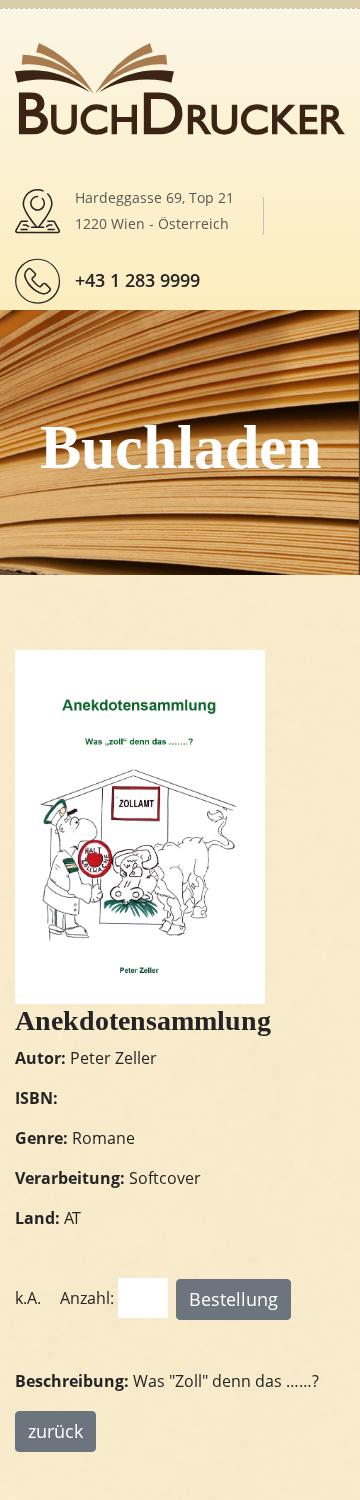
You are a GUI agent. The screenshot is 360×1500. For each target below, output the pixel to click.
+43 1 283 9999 (137, 280)
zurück (55, 1431)
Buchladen (180, 447)
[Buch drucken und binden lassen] (180, 87)
